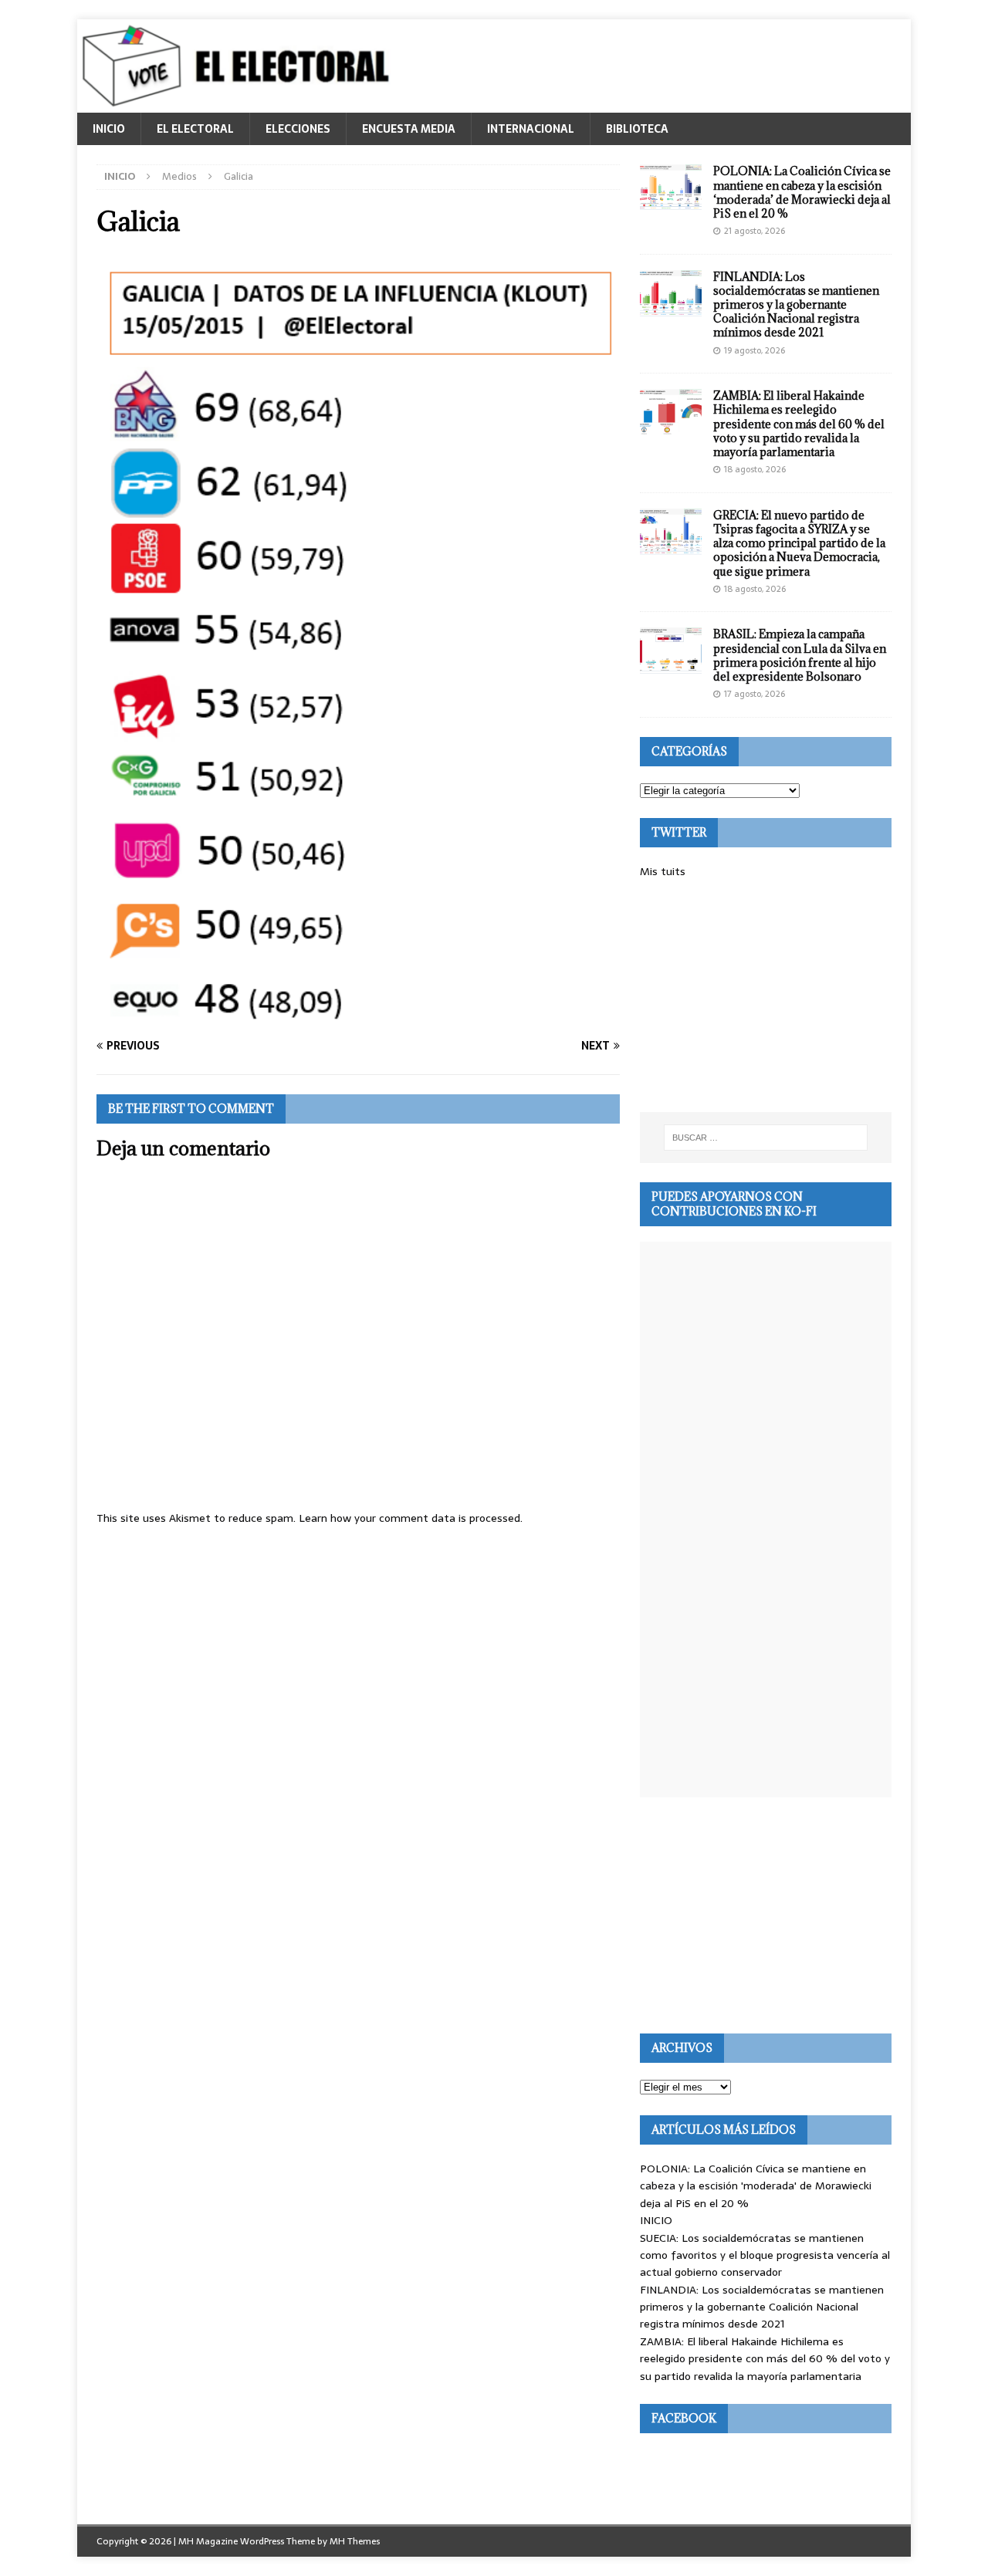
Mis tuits (663, 871)
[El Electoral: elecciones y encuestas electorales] (240, 104)
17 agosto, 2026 (755, 694)
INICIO (109, 129)
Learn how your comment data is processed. (411, 1518)
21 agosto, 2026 (755, 231)
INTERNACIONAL (531, 129)
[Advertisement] (766, 996)
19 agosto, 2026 (755, 350)
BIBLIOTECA (637, 129)
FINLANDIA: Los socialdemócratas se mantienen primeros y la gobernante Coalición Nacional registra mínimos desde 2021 (796, 305)
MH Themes (355, 2541)
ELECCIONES (298, 129)
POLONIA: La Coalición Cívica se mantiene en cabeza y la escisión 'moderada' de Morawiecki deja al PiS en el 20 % (756, 2186)
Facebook (684, 2418)
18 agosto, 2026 (755, 469)
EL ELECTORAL (195, 129)
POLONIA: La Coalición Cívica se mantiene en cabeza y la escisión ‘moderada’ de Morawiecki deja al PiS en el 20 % (802, 192)
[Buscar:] (766, 1138)
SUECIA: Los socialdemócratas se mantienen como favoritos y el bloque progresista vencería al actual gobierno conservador (765, 2255)
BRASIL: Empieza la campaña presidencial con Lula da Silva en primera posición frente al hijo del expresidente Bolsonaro (800, 655)
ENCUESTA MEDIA (409, 129)
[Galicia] (358, 1016)
